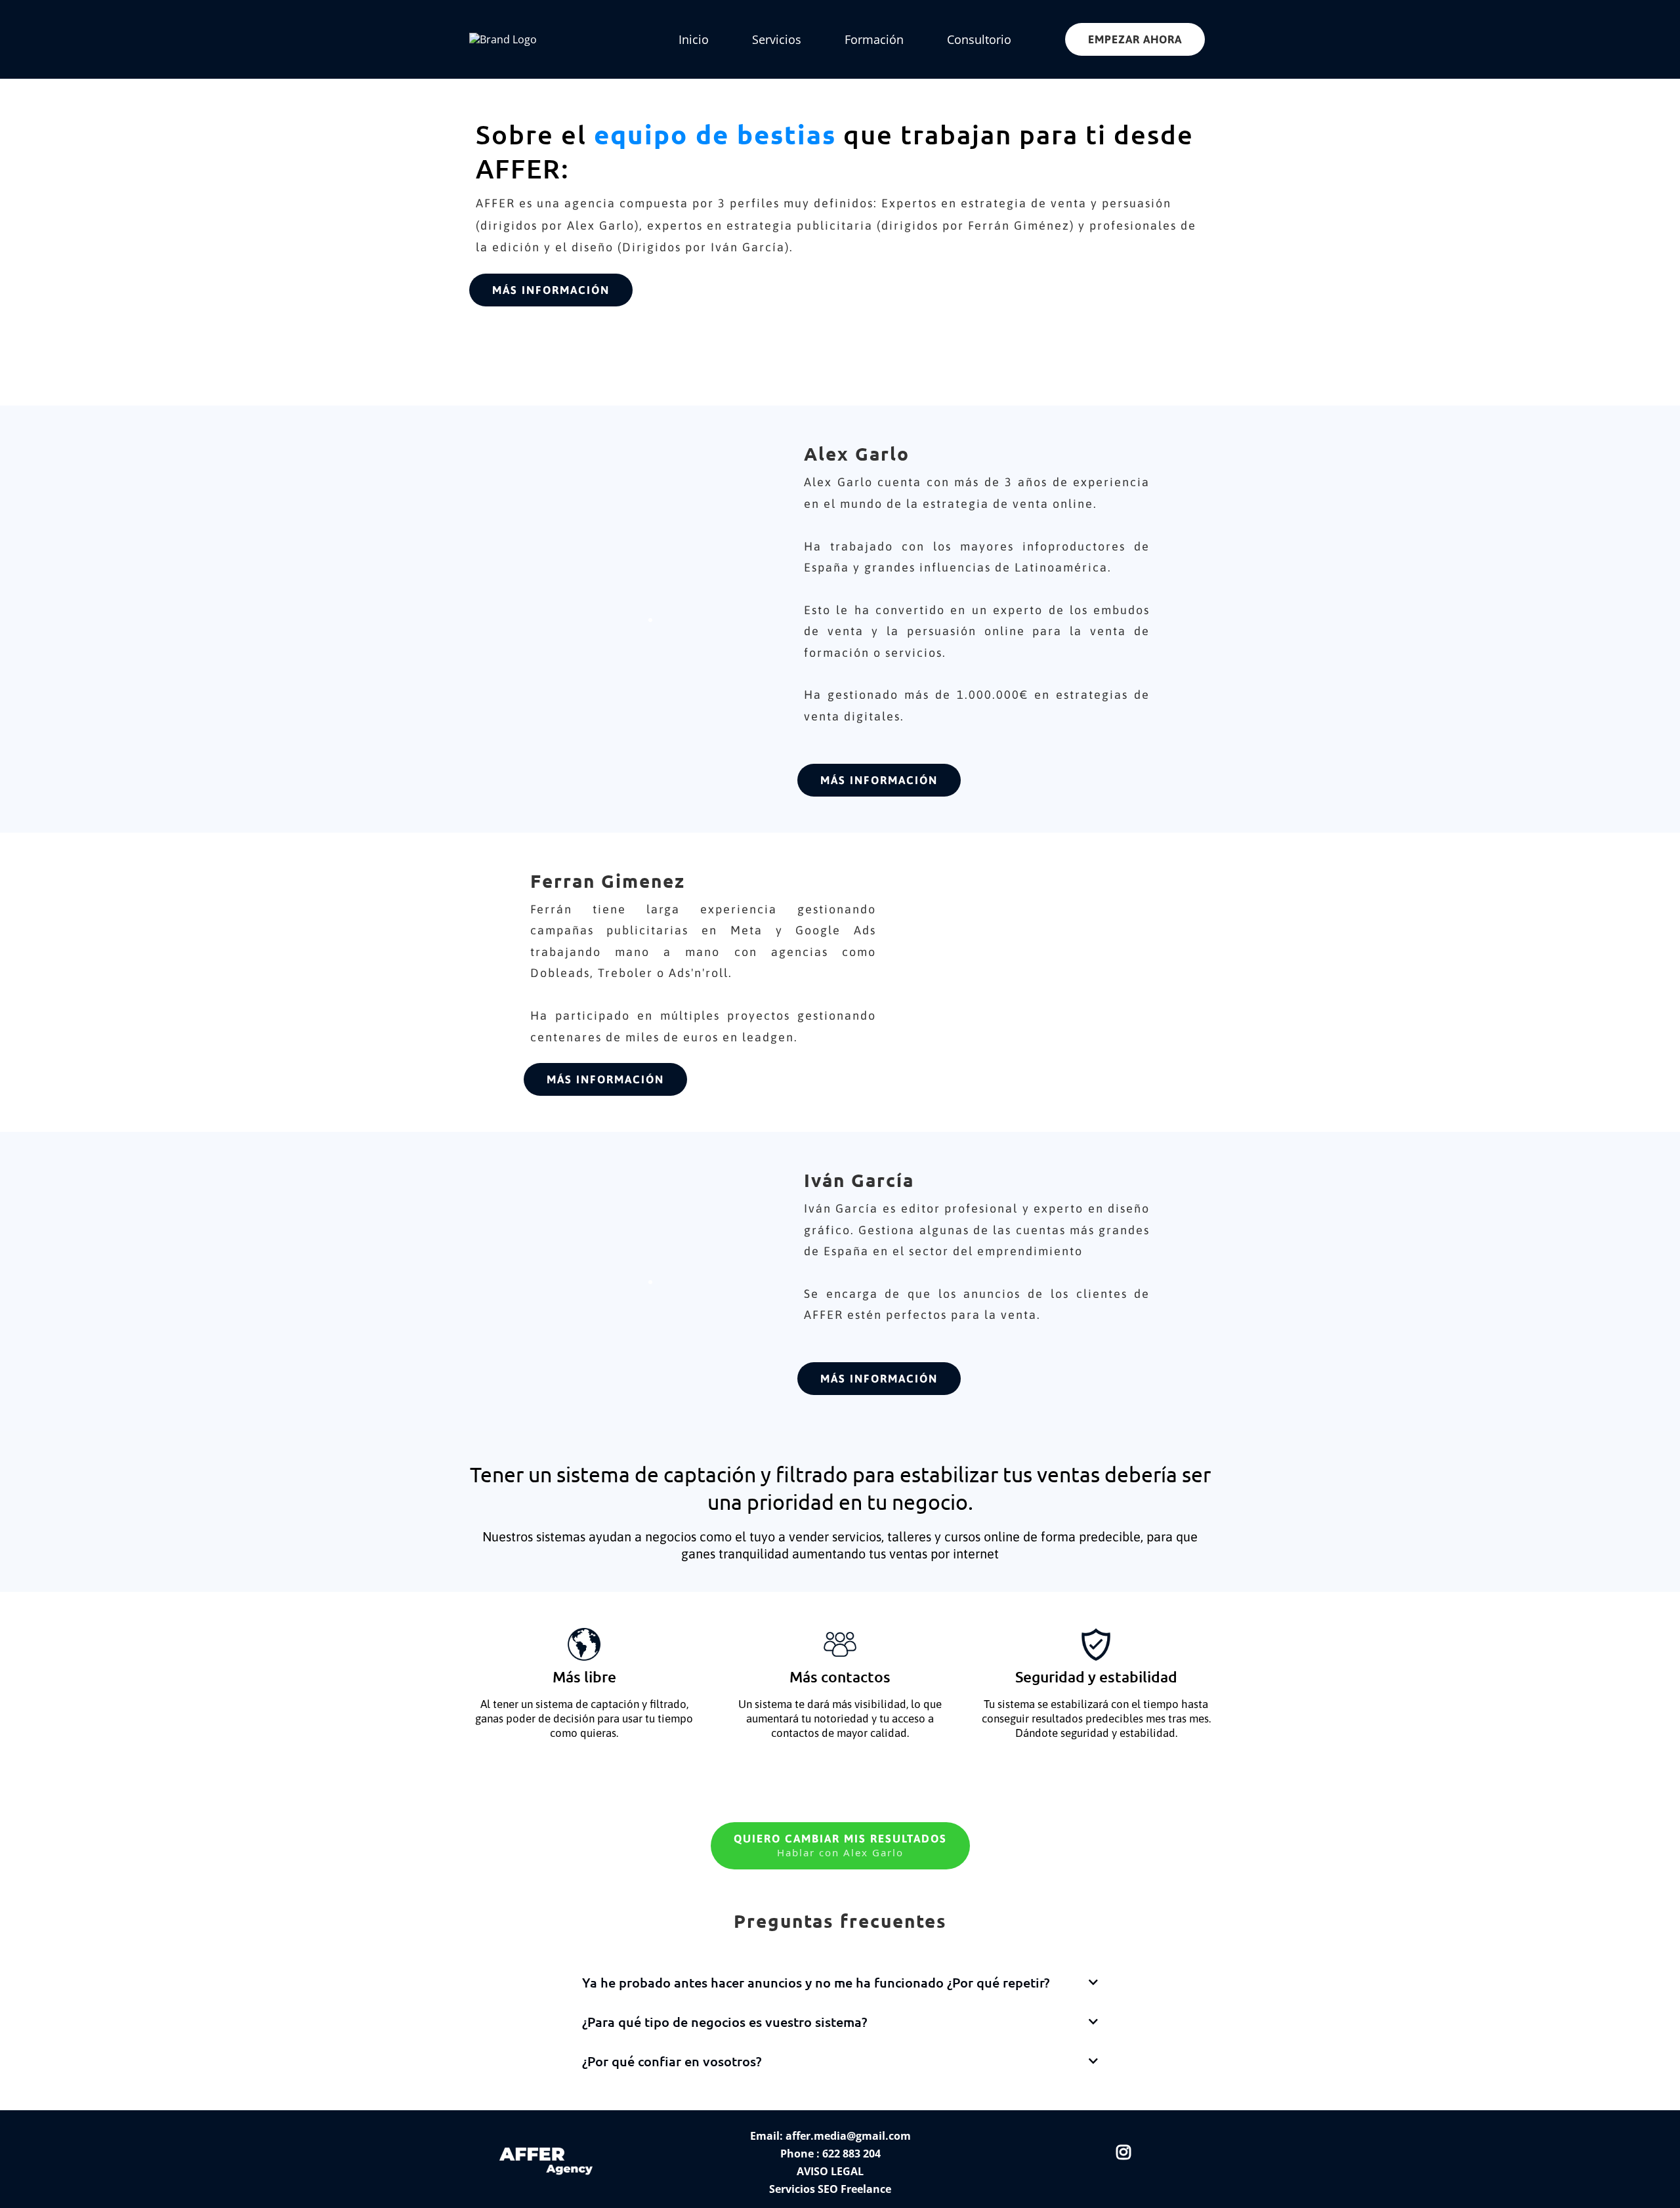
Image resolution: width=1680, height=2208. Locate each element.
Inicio (694, 39)
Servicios (777, 39)
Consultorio (979, 39)
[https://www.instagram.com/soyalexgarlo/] (1127, 2150)
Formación (874, 39)
